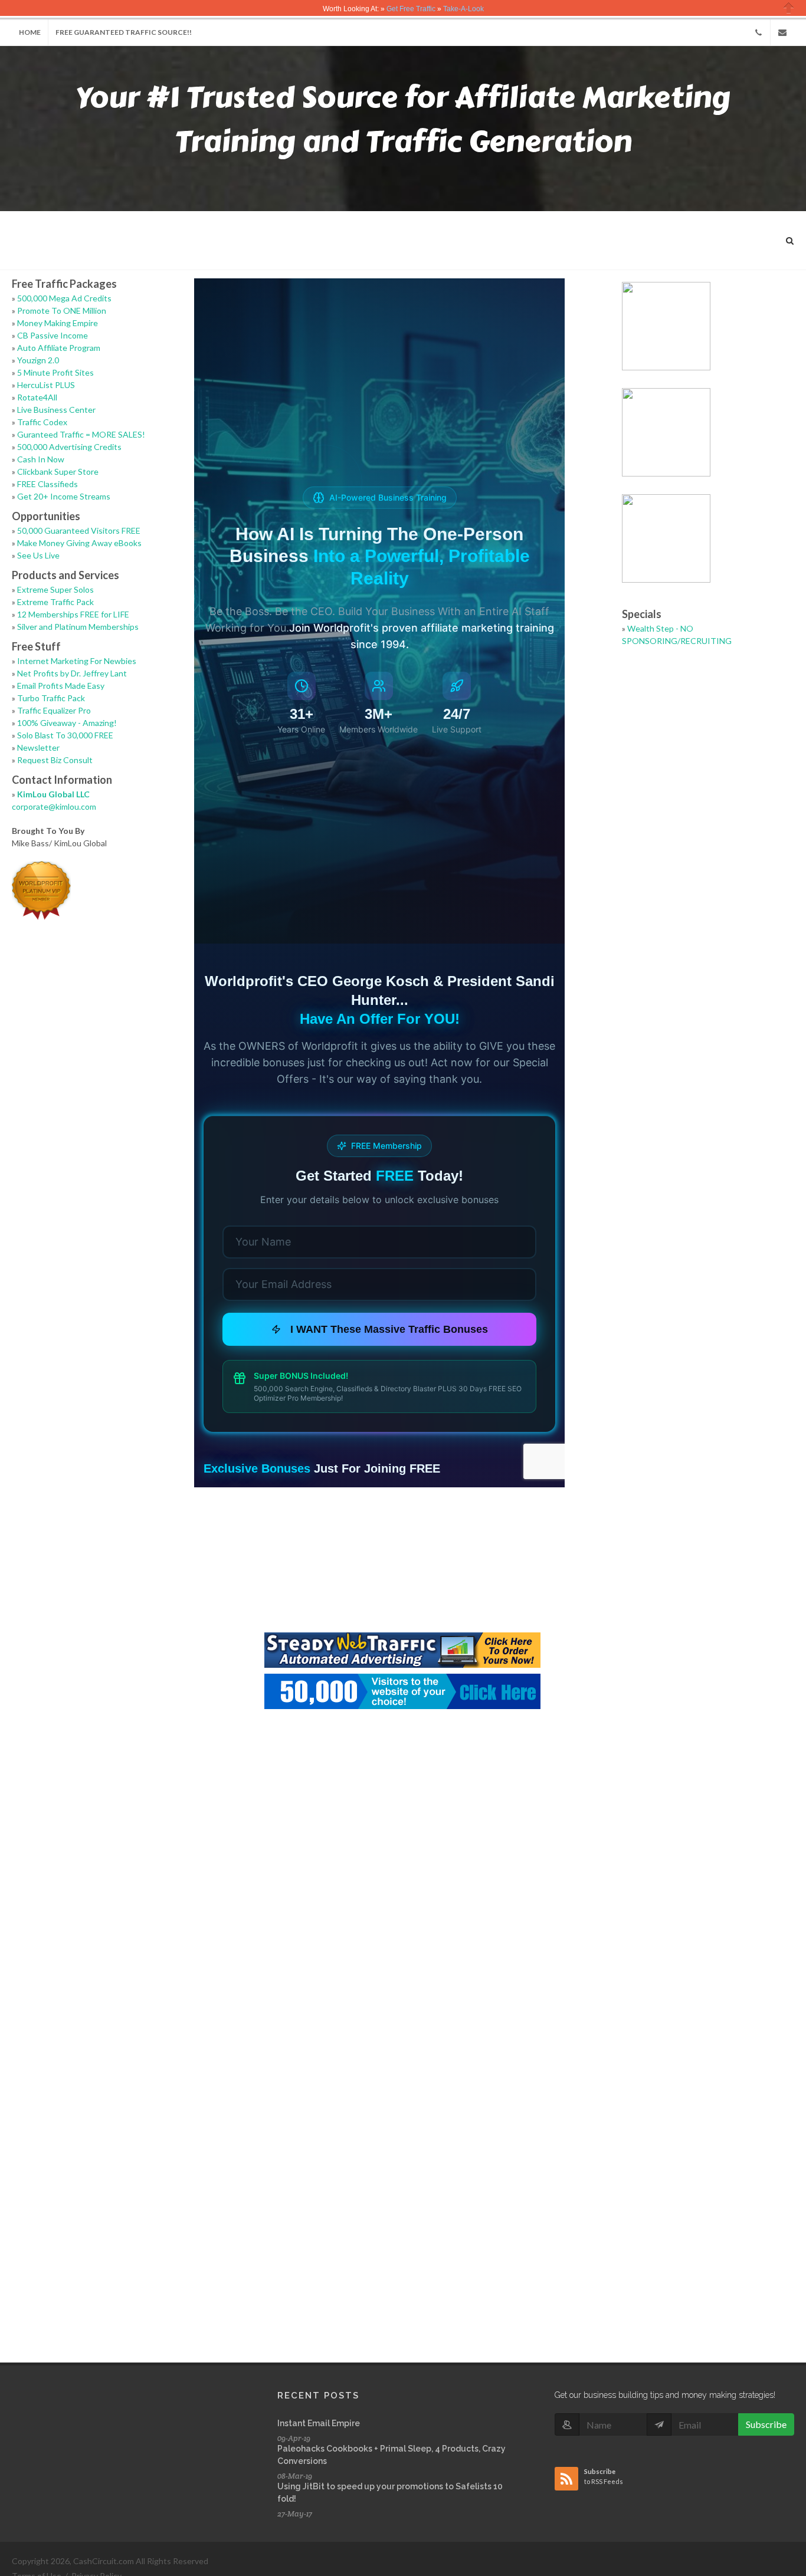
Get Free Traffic (411, 9)
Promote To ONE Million (62, 310)
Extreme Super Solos (55, 589)
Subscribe (766, 2424)
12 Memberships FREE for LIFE (73, 614)
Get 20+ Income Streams (64, 496)
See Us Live (38, 555)
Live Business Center (56, 410)
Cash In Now (41, 459)
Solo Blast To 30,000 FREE (65, 735)
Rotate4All (37, 397)
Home (30, 32)
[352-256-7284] (758, 32)
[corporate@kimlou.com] (782, 32)
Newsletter (38, 747)
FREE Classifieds (47, 484)
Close (789, 8)
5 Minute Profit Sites (55, 372)
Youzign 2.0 (38, 360)
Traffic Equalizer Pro (54, 710)
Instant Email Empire (319, 2423)
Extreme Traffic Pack (55, 602)
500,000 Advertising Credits (69, 447)
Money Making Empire (58, 323)
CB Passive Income (53, 335)
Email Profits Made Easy (61, 686)
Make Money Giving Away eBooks (79, 543)
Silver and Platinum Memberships (78, 627)
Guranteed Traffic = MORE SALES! (81, 434)
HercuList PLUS (46, 385)
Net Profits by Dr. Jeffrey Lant (72, 673)
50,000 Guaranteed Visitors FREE (79, 530)
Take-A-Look (463, 9)
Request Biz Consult (55, 760)
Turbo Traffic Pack (51, 698)
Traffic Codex (42, 422)
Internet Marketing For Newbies (77, 661)
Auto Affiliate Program (59, 348)
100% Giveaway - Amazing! (67, 723)
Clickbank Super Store (58, 471)
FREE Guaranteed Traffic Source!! (124, 32)
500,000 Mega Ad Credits (64, 298)
